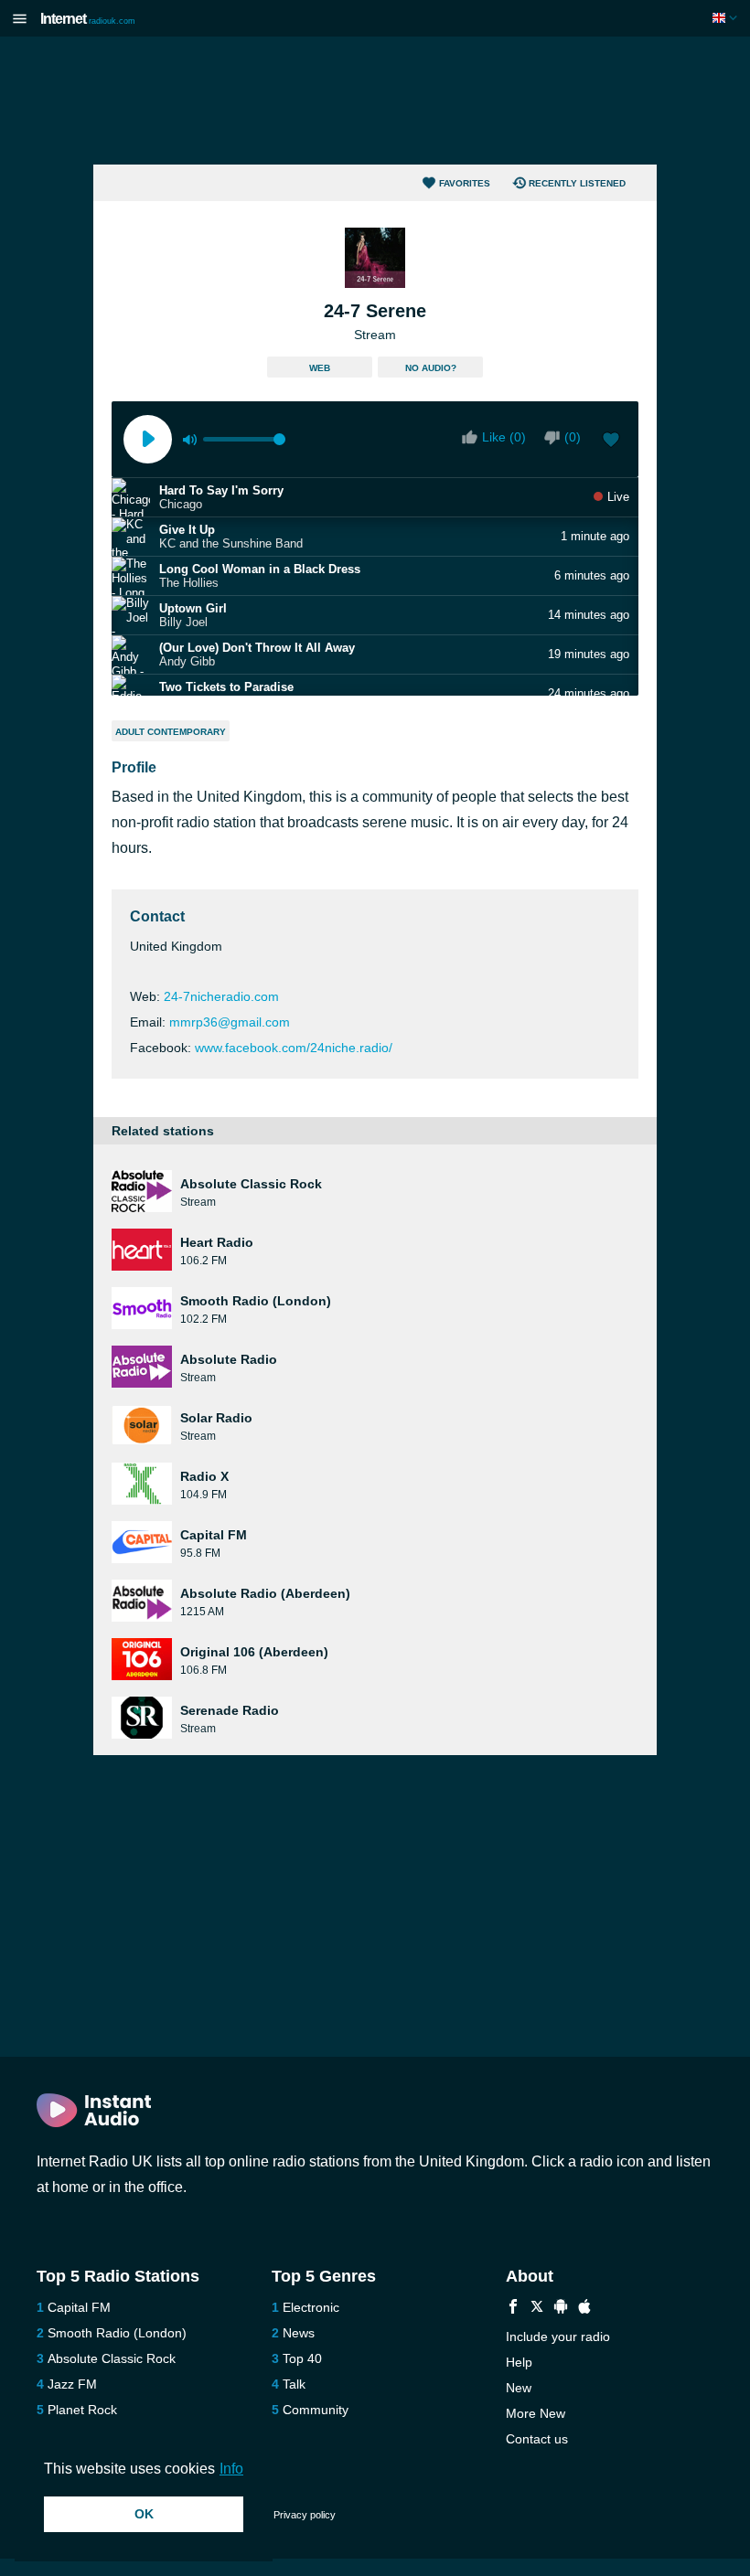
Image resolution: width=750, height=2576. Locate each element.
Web (320, 368)
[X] (537, 2309)
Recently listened (577, 183)
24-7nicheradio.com (221, 996)
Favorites (465, 183)
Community (316, 2410)
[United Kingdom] (727, 18)
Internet (88, 19)
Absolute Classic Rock (112, 2358)
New (519, 2388)
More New (536, 2413)
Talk (294, 2384)
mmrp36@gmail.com (230, 1022)
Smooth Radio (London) (117, 2333)
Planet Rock (82, 2410)
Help (519, 2362)
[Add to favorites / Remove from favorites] (611, 442)
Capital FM (79, 2307)
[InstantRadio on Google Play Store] (561, 2309)
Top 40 (302, 2358)
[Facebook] (513, 2309)
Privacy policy (305, 2515)
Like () (504, 437)
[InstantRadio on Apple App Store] (584, 2309)
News (299, 2333)
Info (231, 2469)
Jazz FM (72, 2384)
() (573, 437)
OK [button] (144, 2514)
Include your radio (558, 2336)
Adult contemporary (171, 732)
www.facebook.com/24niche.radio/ (294, 1048)
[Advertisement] (375, 101)
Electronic (311, 2307)
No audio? (431, 368)
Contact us (537, 2439)
